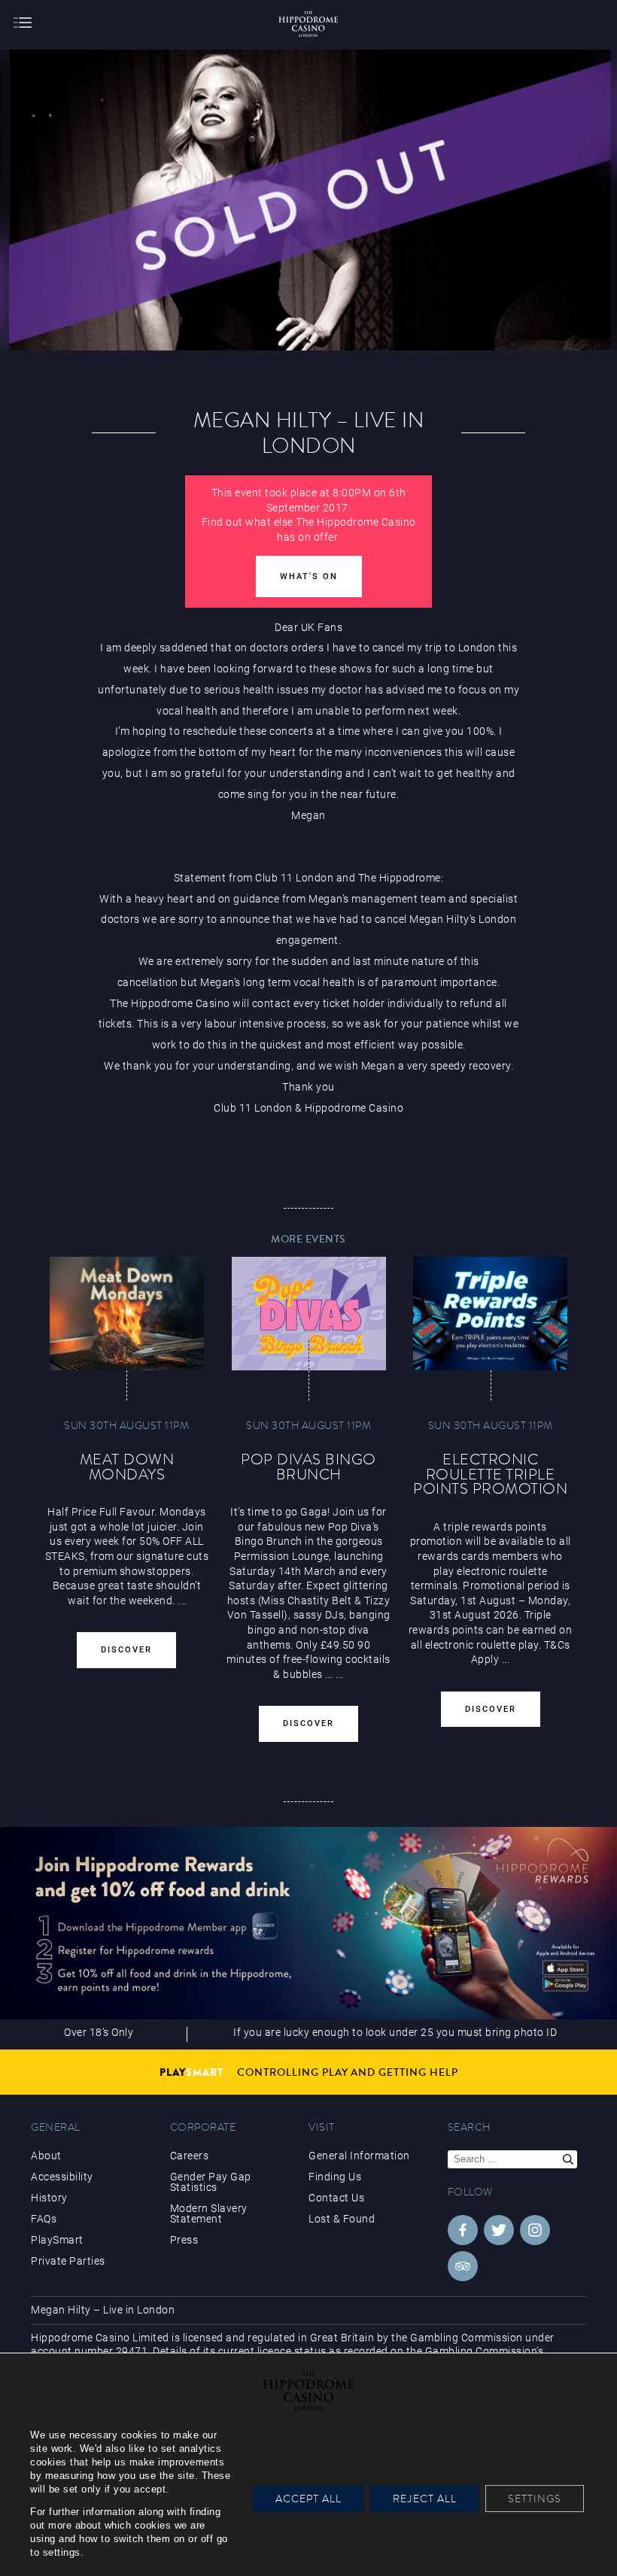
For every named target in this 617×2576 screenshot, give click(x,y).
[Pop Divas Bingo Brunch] (309, 1314)
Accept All (308, 2499)
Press (184, 2240)
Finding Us (335, 2177)
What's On (309, 576)
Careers (190, 2156)
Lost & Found (342, 2219)
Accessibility (62, 2177)
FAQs (44, 2219)
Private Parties (68, 2261)
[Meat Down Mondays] (127, 1314)
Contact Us (336, 2198)
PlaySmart (57, 2240)
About (46, 2156)
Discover (126, 1650)
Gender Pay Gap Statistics (211, 2182)
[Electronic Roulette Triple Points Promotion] (490, 1314)
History (49, 2198)
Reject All (425, 2499)
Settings (535, 2499)
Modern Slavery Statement (209, 2213)
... (329, 1674)
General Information (359, 2156)
